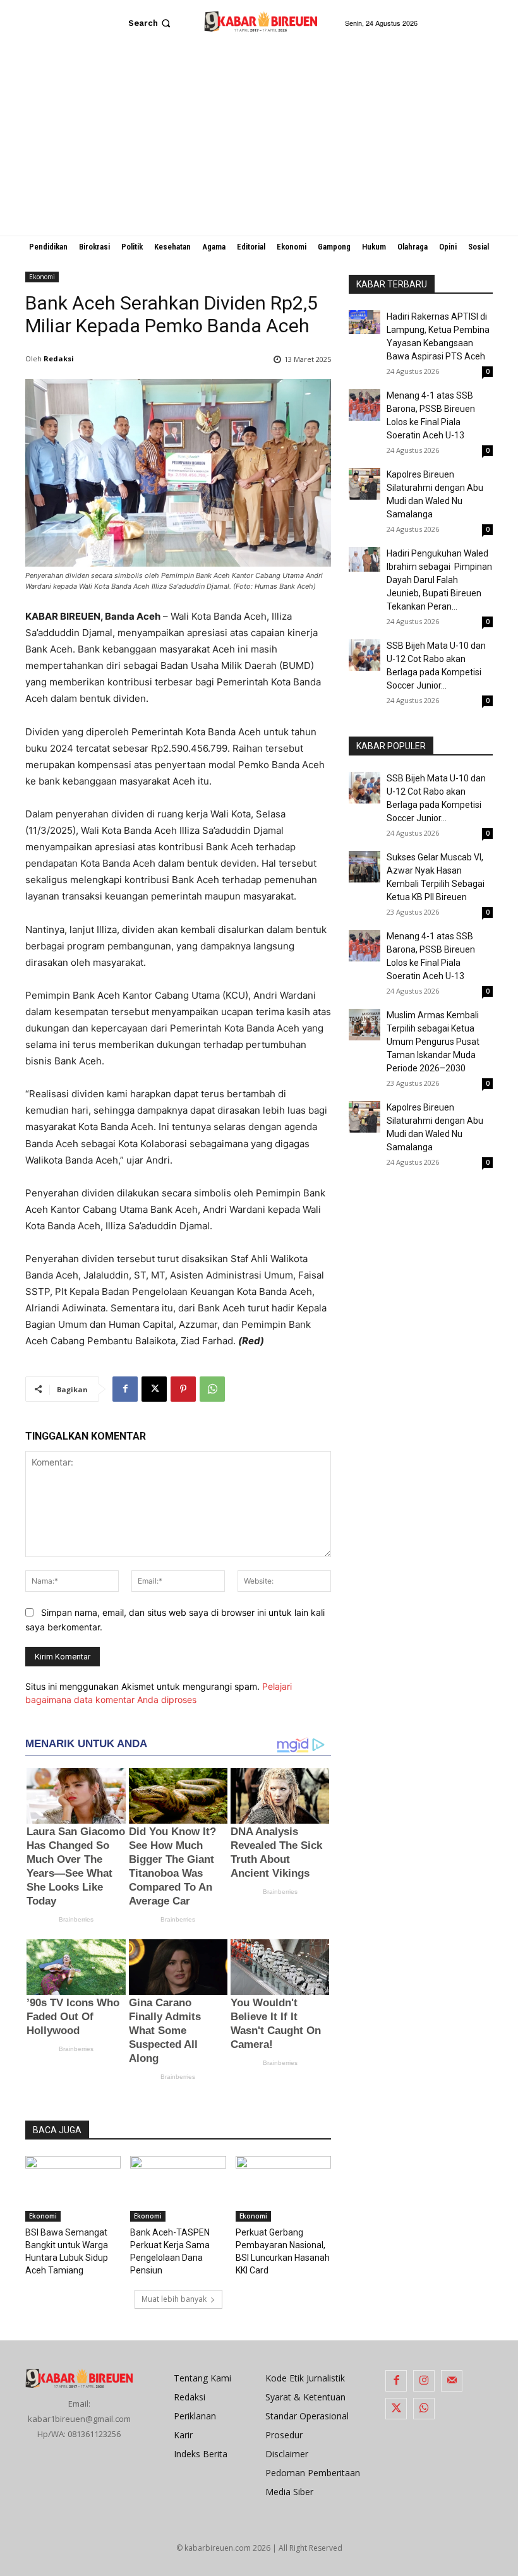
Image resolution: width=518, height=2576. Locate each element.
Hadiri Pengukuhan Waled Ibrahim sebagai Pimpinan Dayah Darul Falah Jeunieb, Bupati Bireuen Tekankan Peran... (439, 580)
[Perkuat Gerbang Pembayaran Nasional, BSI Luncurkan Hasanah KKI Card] (283, 2189)
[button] (151, 23)
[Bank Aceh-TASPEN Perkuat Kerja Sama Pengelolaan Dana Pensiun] (178, 2189)
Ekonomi (42, 277)
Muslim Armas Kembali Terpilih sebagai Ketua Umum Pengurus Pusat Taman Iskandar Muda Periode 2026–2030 (433, 1042)
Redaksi (59, 358)
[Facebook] (125, 1389)
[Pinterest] (183, 1389)
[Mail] (452, 2381)
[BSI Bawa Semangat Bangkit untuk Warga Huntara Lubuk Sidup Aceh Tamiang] (73, 2189)
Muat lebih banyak (174, 2299)
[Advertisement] (259, 141)
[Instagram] (424, 2381)
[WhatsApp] (212, 1389)
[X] (154, 1389)
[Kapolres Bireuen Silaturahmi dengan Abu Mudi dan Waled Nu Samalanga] (364, 484)
